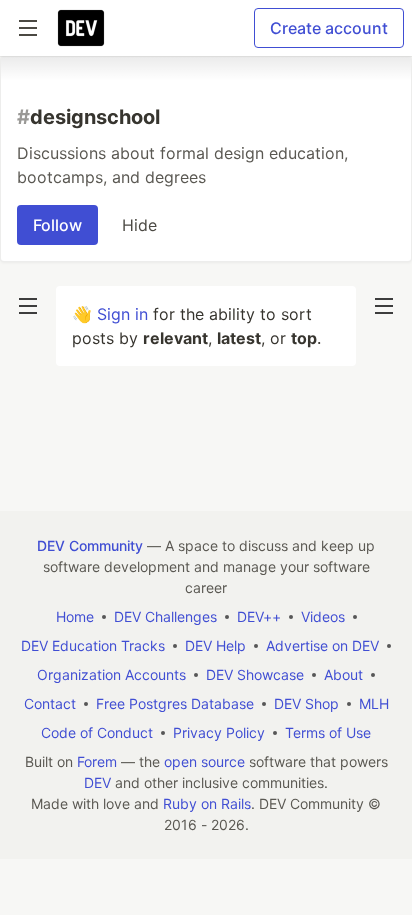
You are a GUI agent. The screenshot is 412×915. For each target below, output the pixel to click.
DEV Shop (306, 703)
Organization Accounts (111, 674)
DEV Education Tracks (93, 645)
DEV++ (259, 616)
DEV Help (215, 645)
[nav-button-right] (384, 306)
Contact (50, 703)
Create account (329, 28)
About (343, 674)
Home (75, 616)
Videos (323, 616)
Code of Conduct (97, 732)
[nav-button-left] (28, 306)
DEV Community (90, 545)
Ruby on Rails (207, 803)
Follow (57, 225)
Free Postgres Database (175, 703)
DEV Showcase (255, 674)
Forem (97, 761)
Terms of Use (328, 732)
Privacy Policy (219, 732)
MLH (374, 703)
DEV (97, 782)
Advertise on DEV (322, 645)
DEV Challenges (165, 616)
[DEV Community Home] (81, 28)
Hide (139, 225)
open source (204, 761)
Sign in (122, 314)
